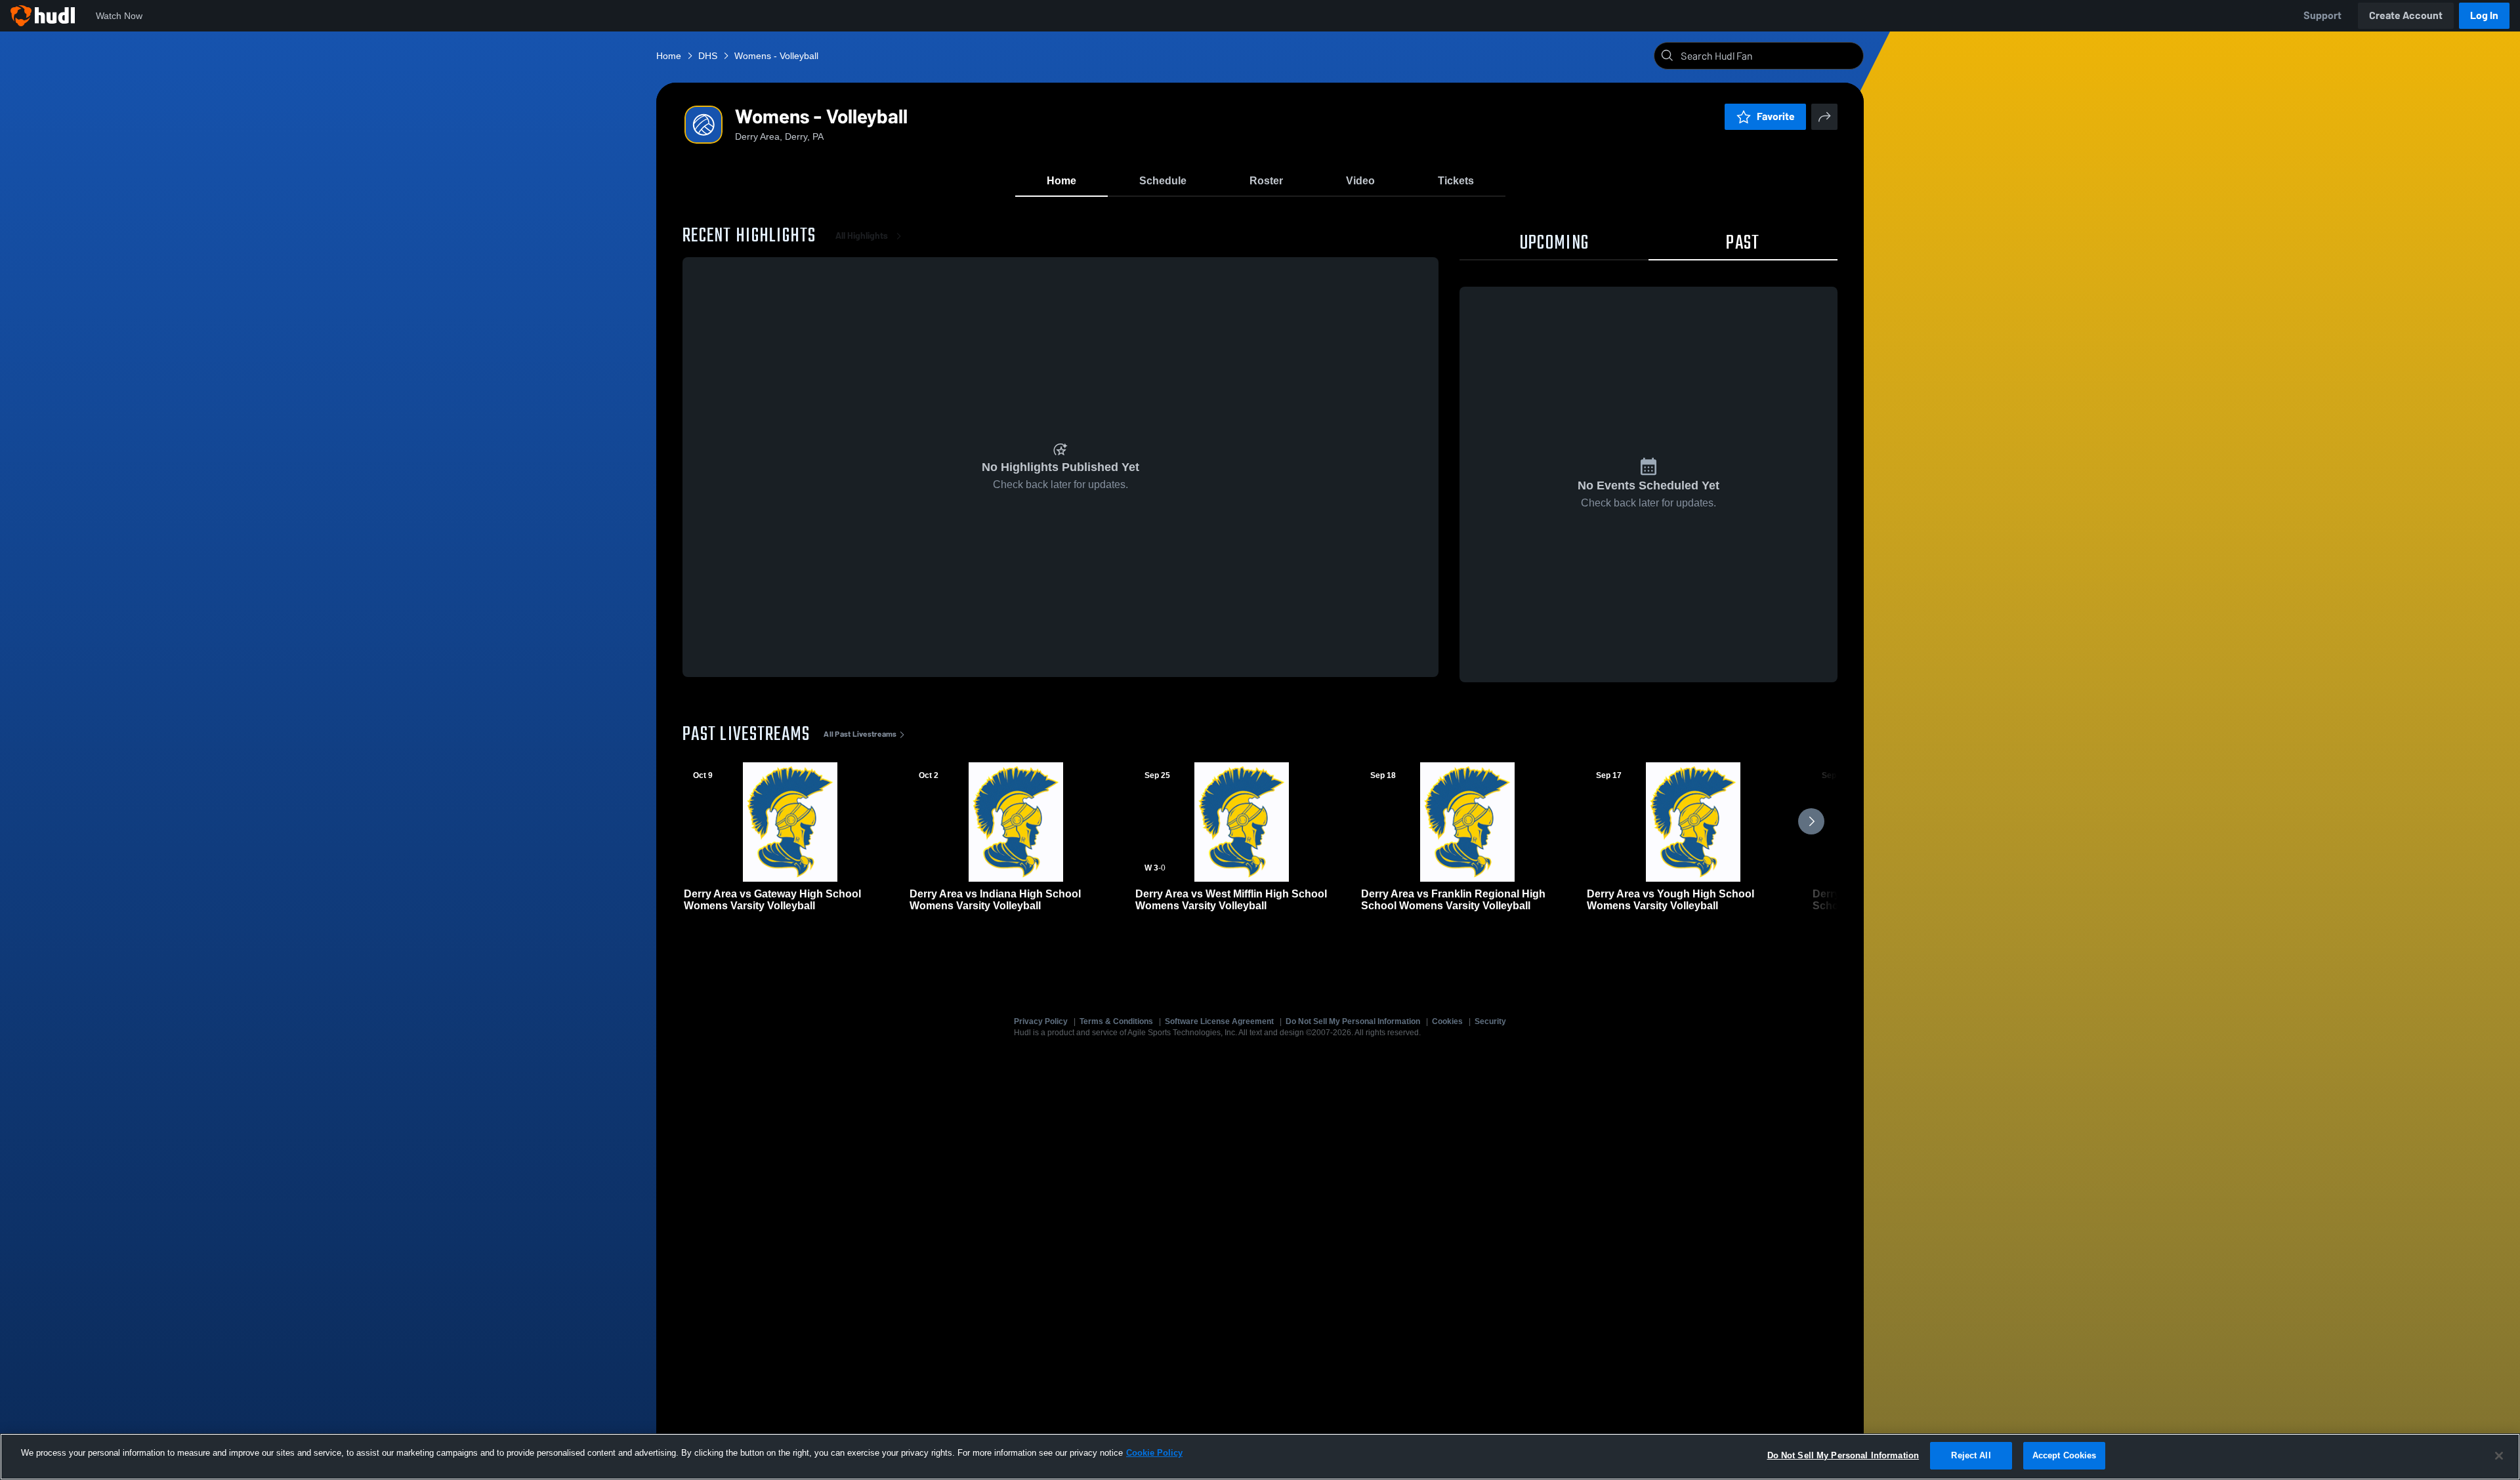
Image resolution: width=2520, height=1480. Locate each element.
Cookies (1447, 1021)
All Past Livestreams (860, 734)
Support (2322, 15)
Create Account (2406, 15)
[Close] (2499, 1456)
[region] (1260, 1457)
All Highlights (862, 236)
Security (1490, 1021)
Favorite (1776, 116)
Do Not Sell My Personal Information (1353, 1021)
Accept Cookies (2065, 1455)
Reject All (1971, 1455)
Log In (2484, 15)
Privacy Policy (1041, 1021)
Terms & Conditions (1116, 1021)
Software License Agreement (1219, 1021)
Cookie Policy (1154, 1453)
